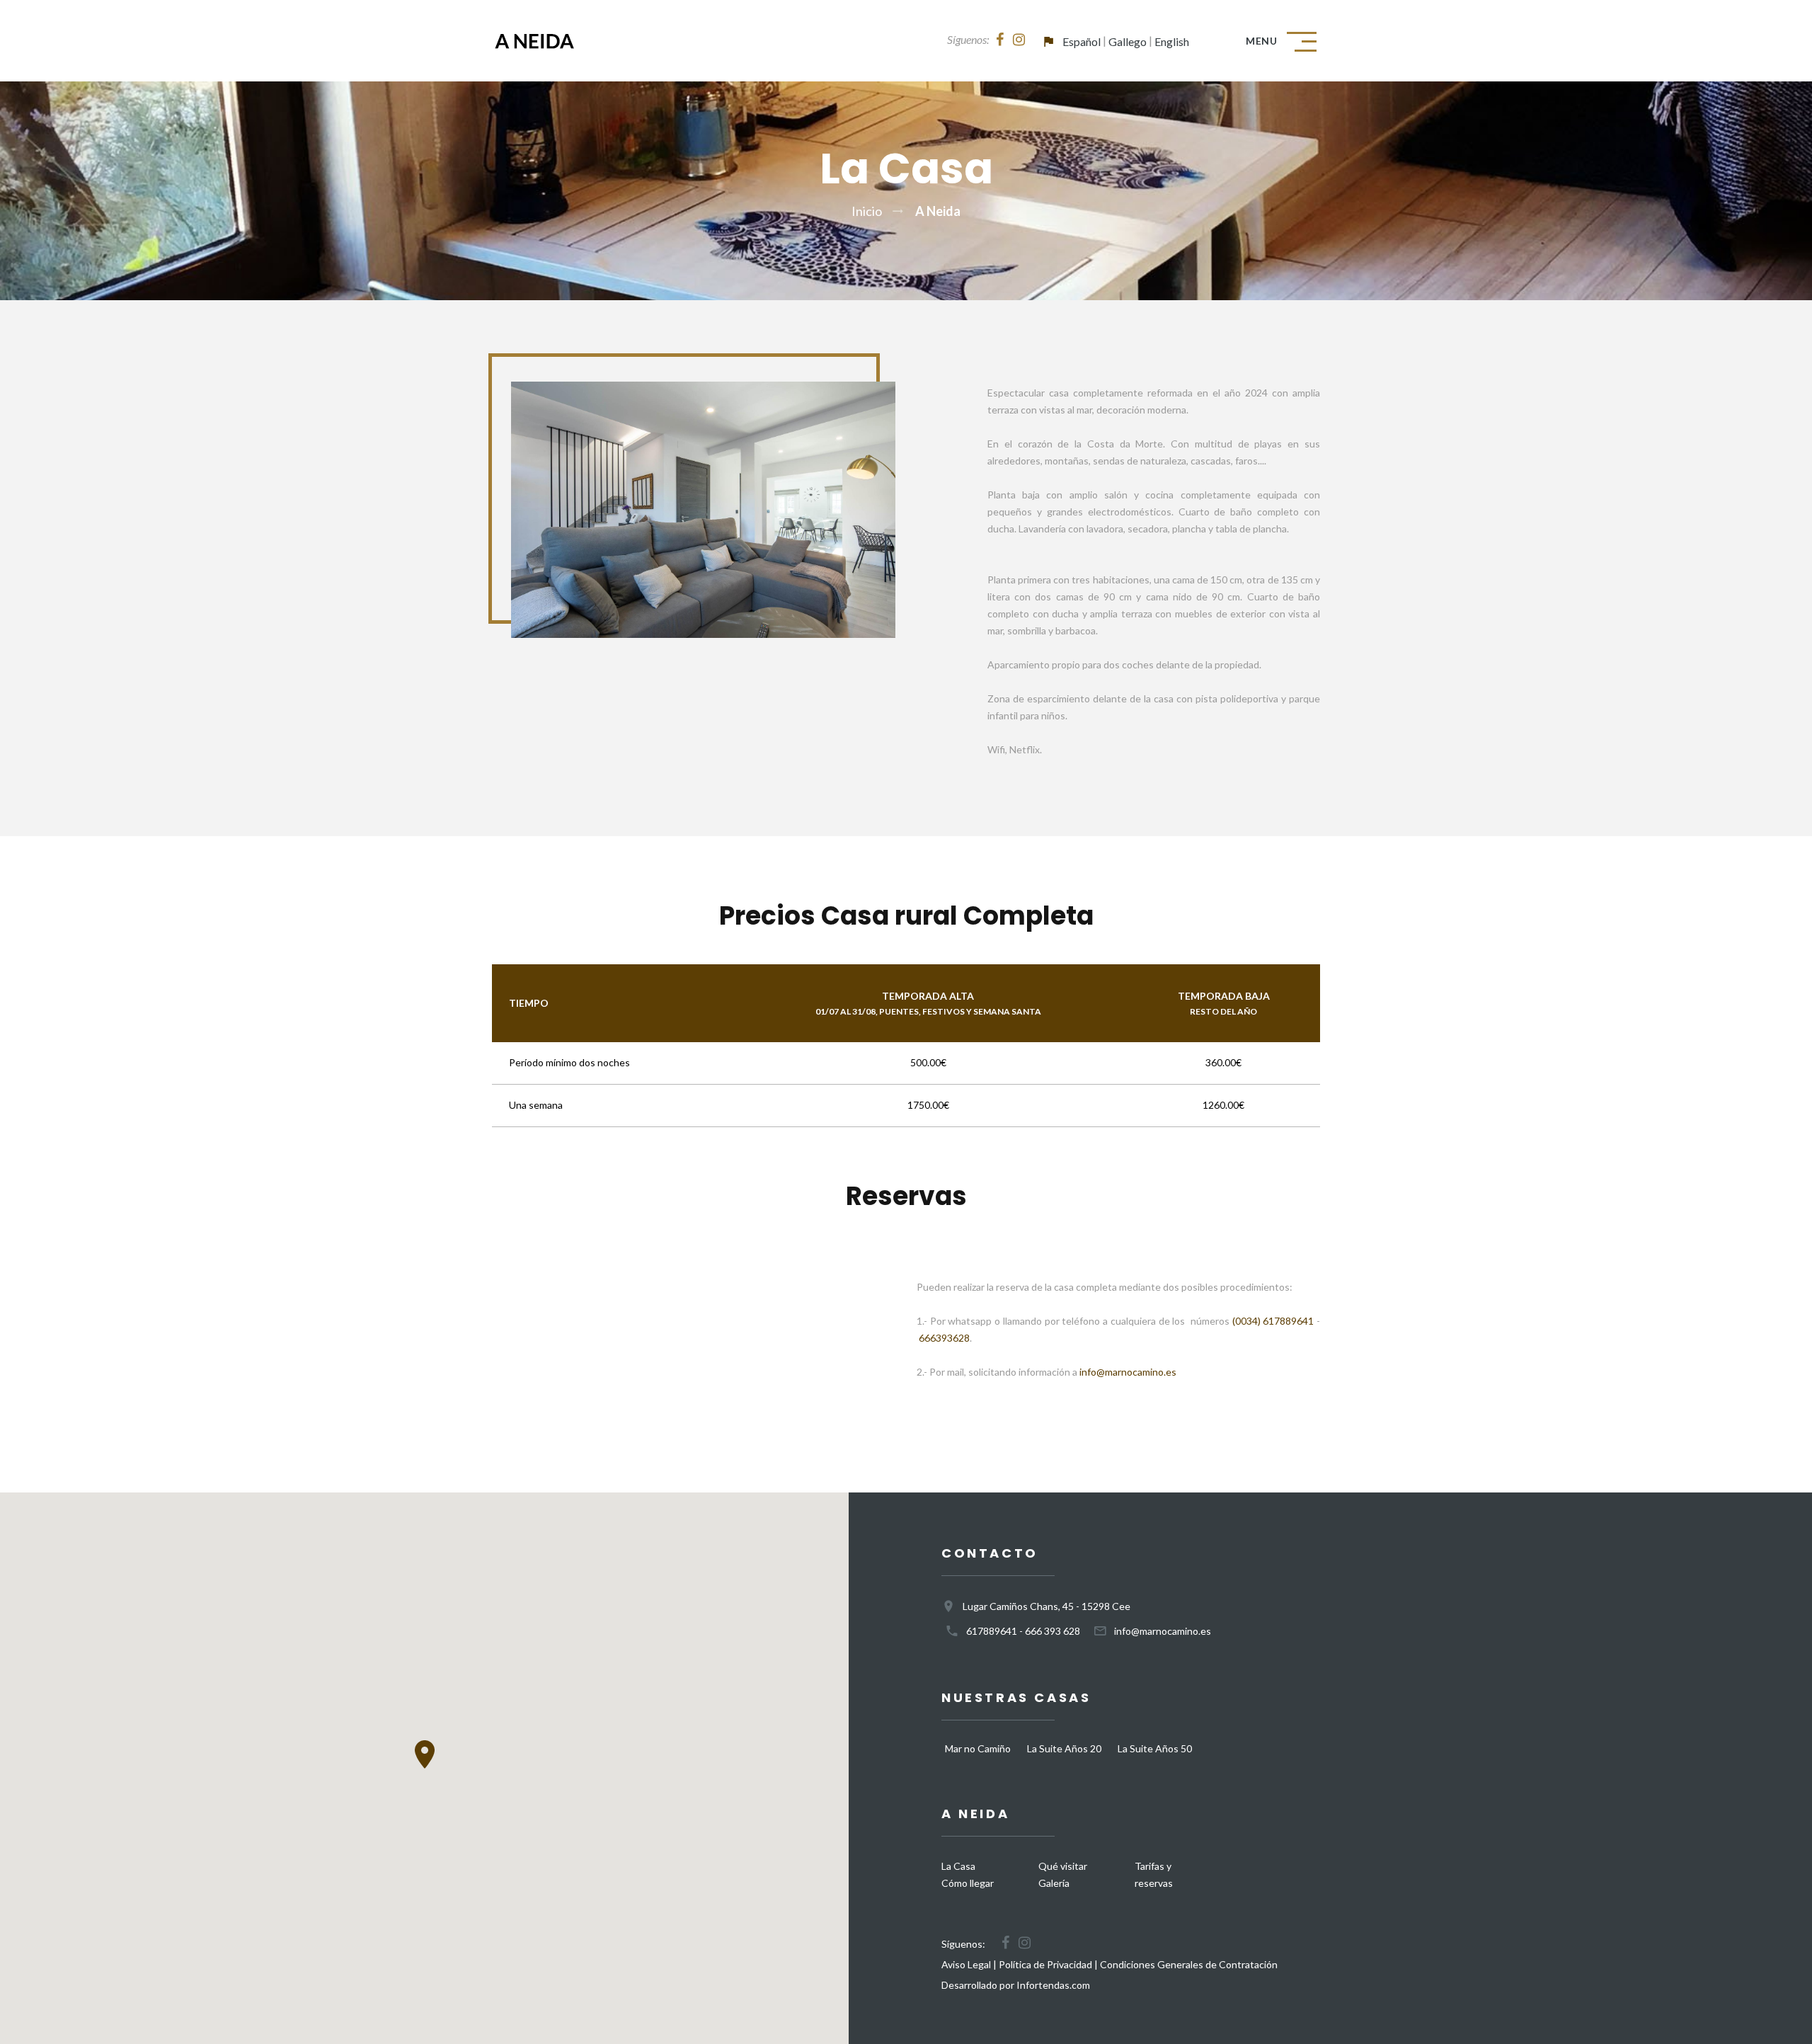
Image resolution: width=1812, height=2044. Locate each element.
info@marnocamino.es (1128, 1372)
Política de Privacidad (1045, 1964)
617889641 (992, 1631)
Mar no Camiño (978, 1748)
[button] (425, 1754)
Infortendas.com (1053, 1985)
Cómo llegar (968, 1883)
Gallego (1128, 41)
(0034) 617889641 (1273, 1321)
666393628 (944, 1338)
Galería (1054, 1883)
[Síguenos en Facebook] (1000, 40)
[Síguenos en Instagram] (1019, 40)
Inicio (867, 211)
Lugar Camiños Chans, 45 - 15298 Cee (1047, 1606)
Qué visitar (1063, 1866)
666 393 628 (1053, 1631)
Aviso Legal (966, 1964)
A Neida (938, 211)
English (1172, 41)
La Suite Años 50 (1155, 1748)
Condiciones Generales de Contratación (1189, 1964)
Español (1082, 41)
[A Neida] (579, 41)
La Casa (958, 1866)
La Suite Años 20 (1064, 1748)
